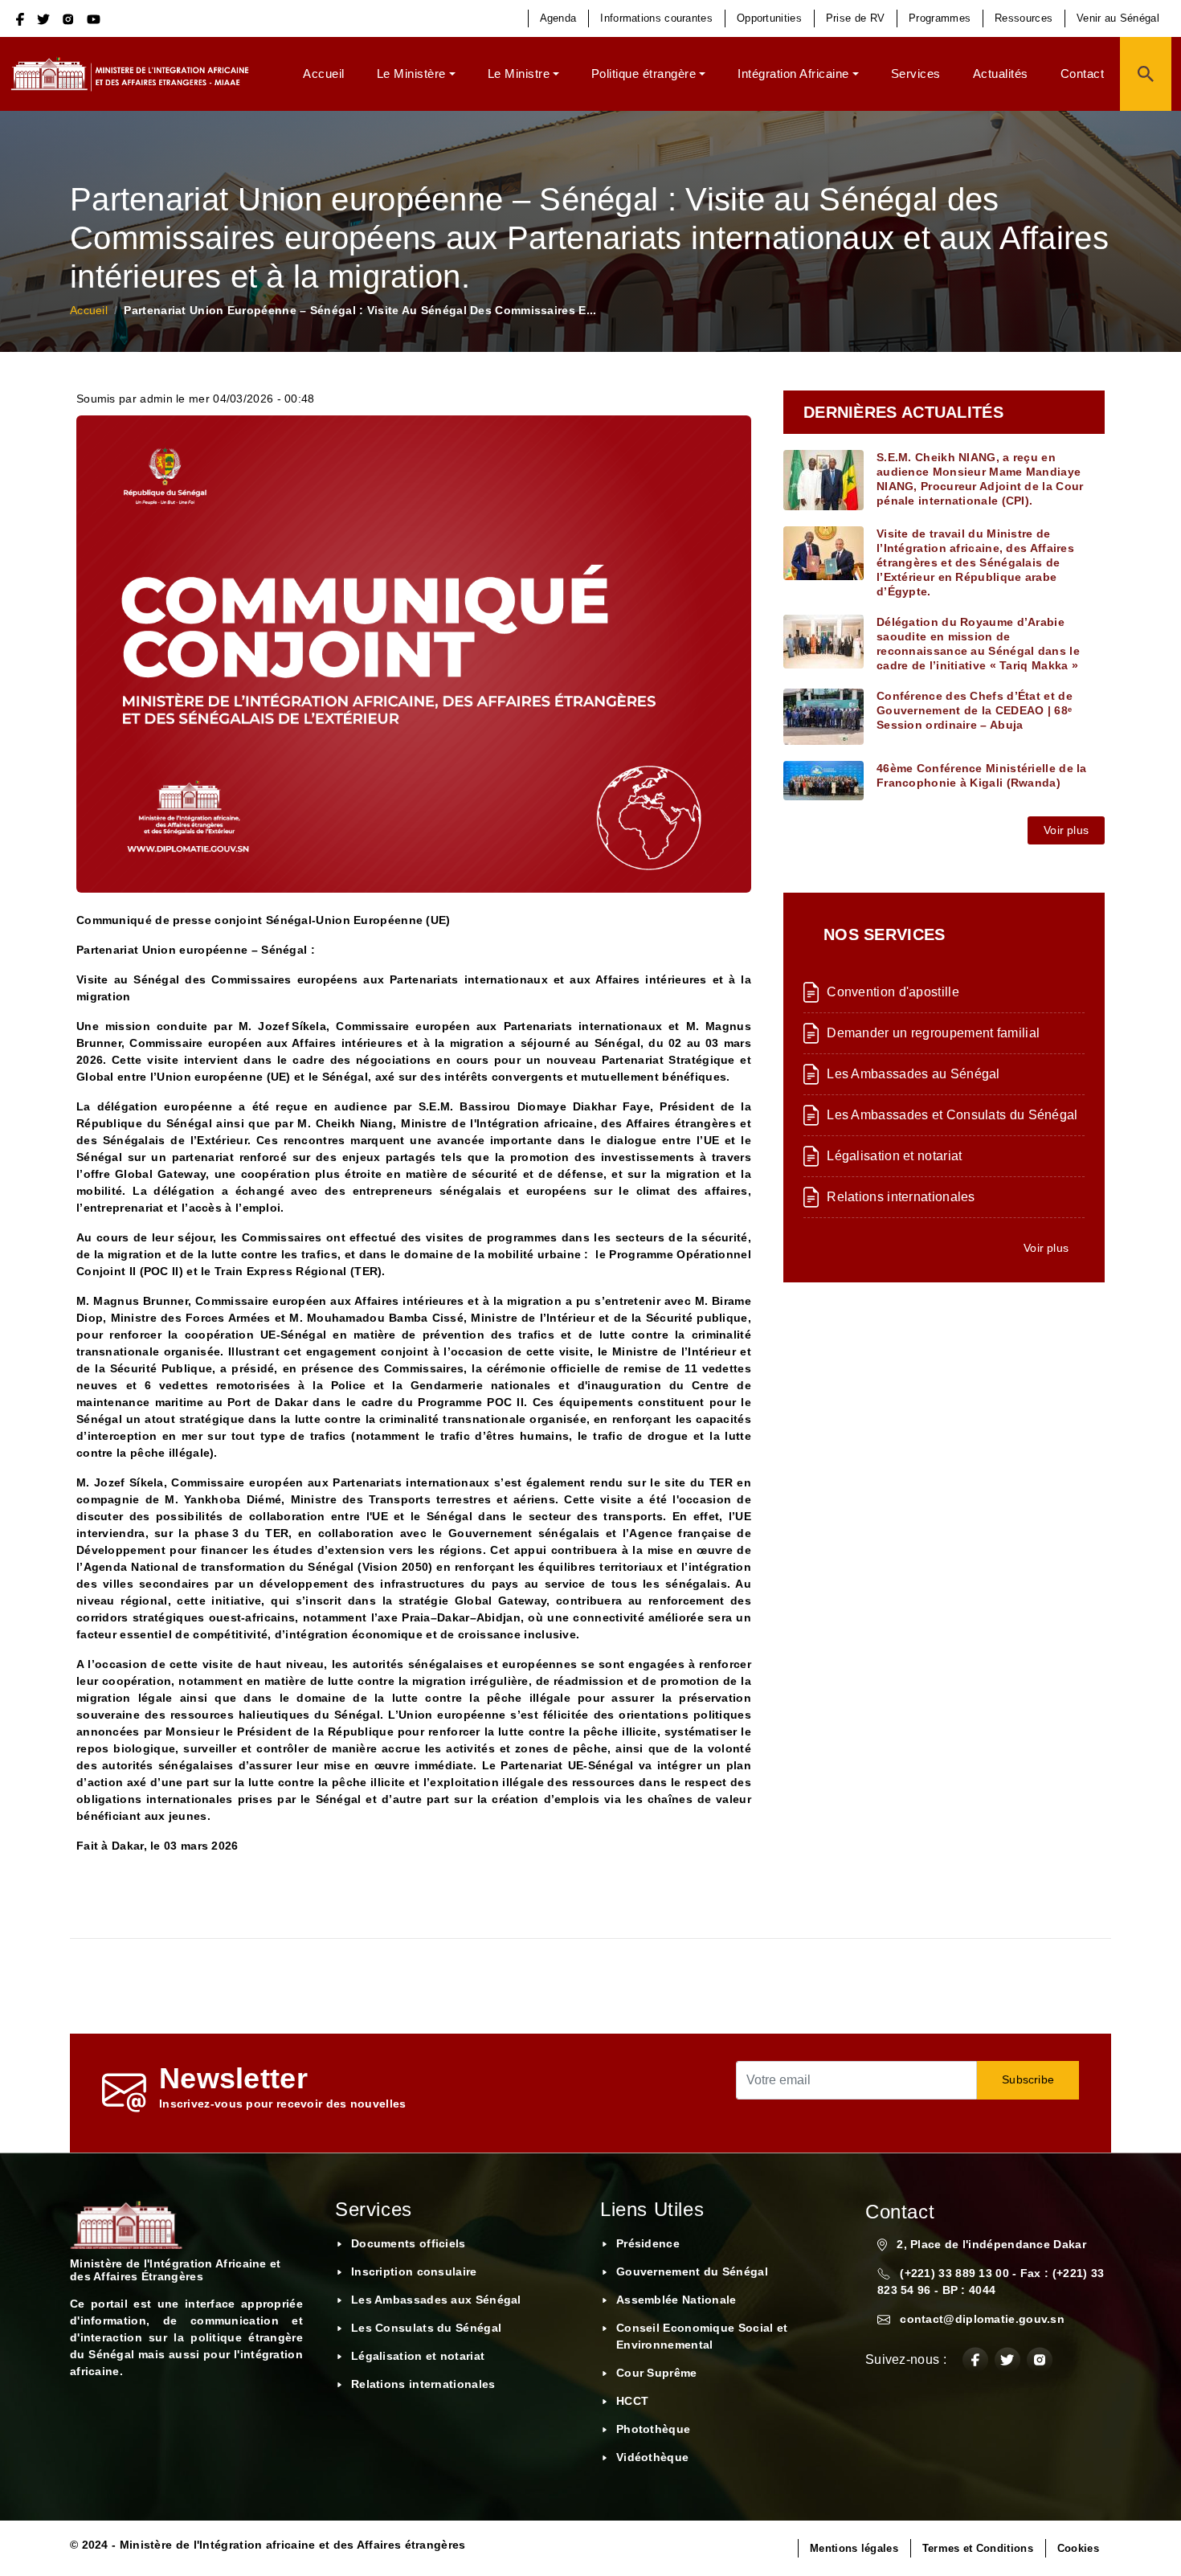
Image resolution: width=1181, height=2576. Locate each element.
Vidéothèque (652, 2457)
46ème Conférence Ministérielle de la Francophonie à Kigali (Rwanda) (982, 775)
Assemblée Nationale (676, 2300)
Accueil (324, 74)
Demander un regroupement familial (933, 1033)
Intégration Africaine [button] (793, 74)
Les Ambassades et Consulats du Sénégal (952, 1115)
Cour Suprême (657, 2373)
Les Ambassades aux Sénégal (436, 2300)
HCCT (632, 2401)
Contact (1083, 74)
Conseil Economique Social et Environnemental (702, 2336)
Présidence (648, 2243)
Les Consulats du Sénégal (426, 2328)
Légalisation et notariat (894, 1156)
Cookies (1078, 2548)
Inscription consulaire (414, 2271)
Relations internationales (901, 1197)
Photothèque (653, 2429)
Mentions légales (854, 2548)
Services (916, 74)
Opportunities (769, 18)
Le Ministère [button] (411, 74)
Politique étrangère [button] (644, 74)
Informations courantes (656, 18)
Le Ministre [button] (519, 74)
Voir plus (1066, 830)
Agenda (558, 18)
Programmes (940, 18)
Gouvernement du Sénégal (692, 2271)
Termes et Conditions (978, 2548)
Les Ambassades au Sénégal (913, 1074)
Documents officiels (409, 2243)
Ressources (1024, 18)
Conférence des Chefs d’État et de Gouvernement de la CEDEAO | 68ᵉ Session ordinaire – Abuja (975, 710)
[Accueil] (136, 74)
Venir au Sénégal (1118, 18)
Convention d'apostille (893, 992)
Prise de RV (855, 18)
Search (1146, 74)
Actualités (1001, 74)
